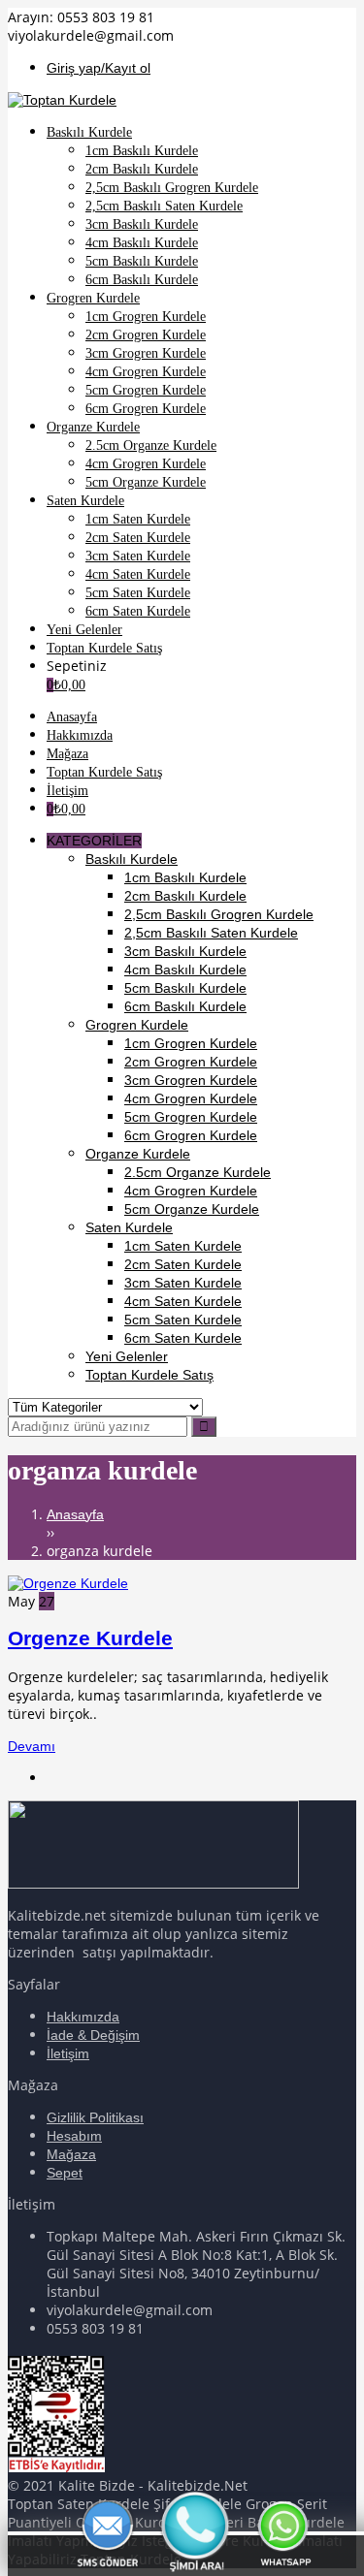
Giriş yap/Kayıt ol (99, 68)
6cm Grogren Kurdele (191, 1135)
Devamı (32, 1746)
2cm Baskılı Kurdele (185, 896)
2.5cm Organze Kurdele (198, 1172)
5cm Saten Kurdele (183, 1320)
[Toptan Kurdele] (62, 100)
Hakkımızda (83, 2017)
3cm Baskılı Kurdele (185, 951)
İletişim (68, 2053)
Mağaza (71, 2154)
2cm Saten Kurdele (183, 1264)
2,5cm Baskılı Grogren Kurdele (219, 914)
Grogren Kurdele (137, 1025)
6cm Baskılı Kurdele (185, 1006)
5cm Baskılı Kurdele (185, 988)
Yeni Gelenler (127, 1356)
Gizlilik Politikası (95, 2117)
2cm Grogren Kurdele (191, 1062)
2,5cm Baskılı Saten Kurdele (211, 933)
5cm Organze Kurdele (192, 1209)
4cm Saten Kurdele (183, 1301)
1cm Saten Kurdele (183, 1246)
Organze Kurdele (138, 1154)
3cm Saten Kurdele (183, 1283)
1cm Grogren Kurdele (191, 1043)
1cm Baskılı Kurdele (185, 877)
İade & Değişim (93, 2035)
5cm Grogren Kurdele (191, 1117)
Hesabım (74, 2136)
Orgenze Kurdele (90, 1638)
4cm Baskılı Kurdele (185, 970)
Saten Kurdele (129, 1227)
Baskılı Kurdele (132, 859)
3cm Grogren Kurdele (191, 1080)
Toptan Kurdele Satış (149, 1375)
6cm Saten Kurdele (183, 1338)
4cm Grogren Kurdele (191, 1098)
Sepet (65, 2173)
